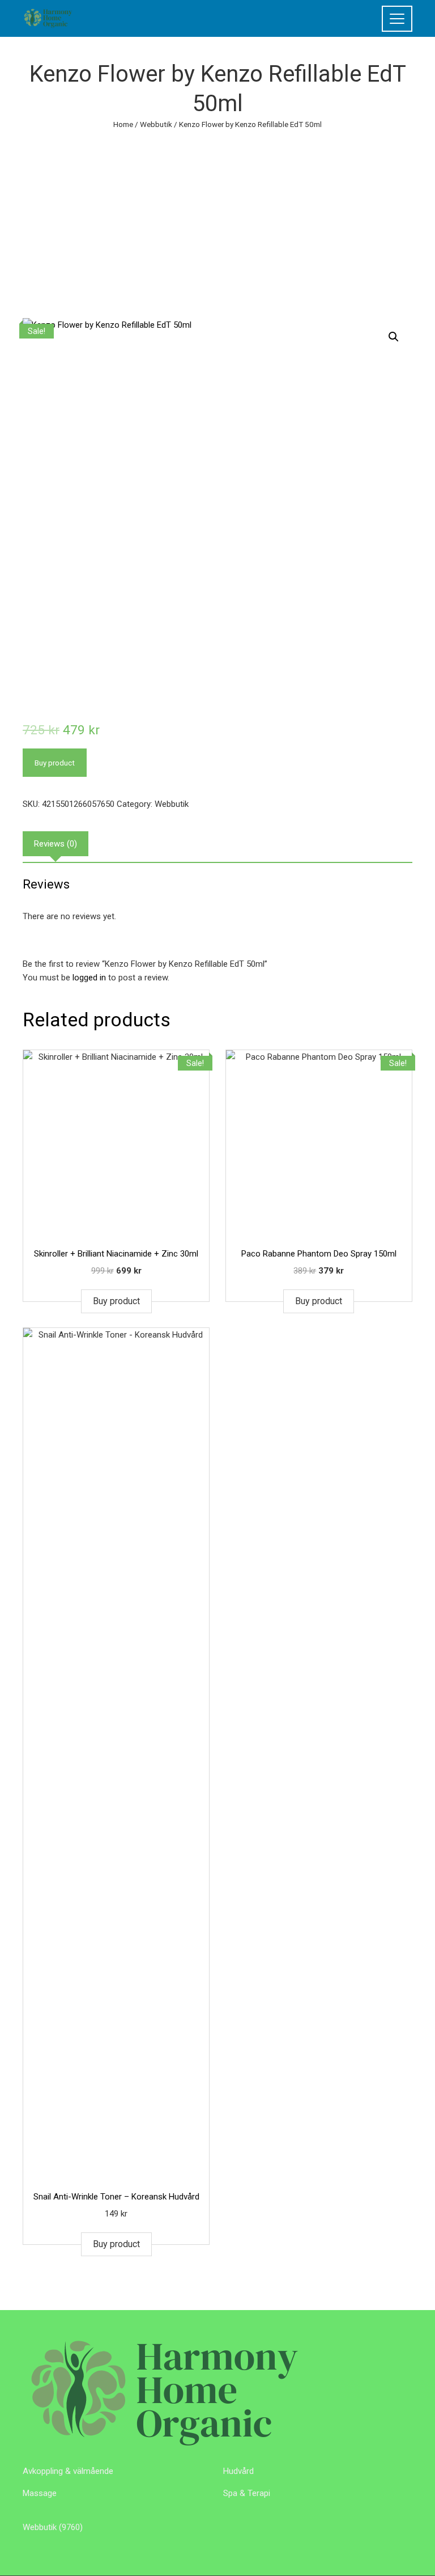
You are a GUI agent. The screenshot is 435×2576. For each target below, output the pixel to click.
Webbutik (156, 124)
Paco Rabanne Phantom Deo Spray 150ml (319, 1254)
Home (123, 124)
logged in (89, 978)
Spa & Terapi (247, 2493)
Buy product (55, 763)
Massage (40, 2493)
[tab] (56, 844)
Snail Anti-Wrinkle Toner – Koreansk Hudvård (116, 2197)
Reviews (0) (56, 844)
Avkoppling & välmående (68, 2471)
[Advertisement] (217, 216)
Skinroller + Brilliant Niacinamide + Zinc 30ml (116, 1254)
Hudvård (238, 2471)
